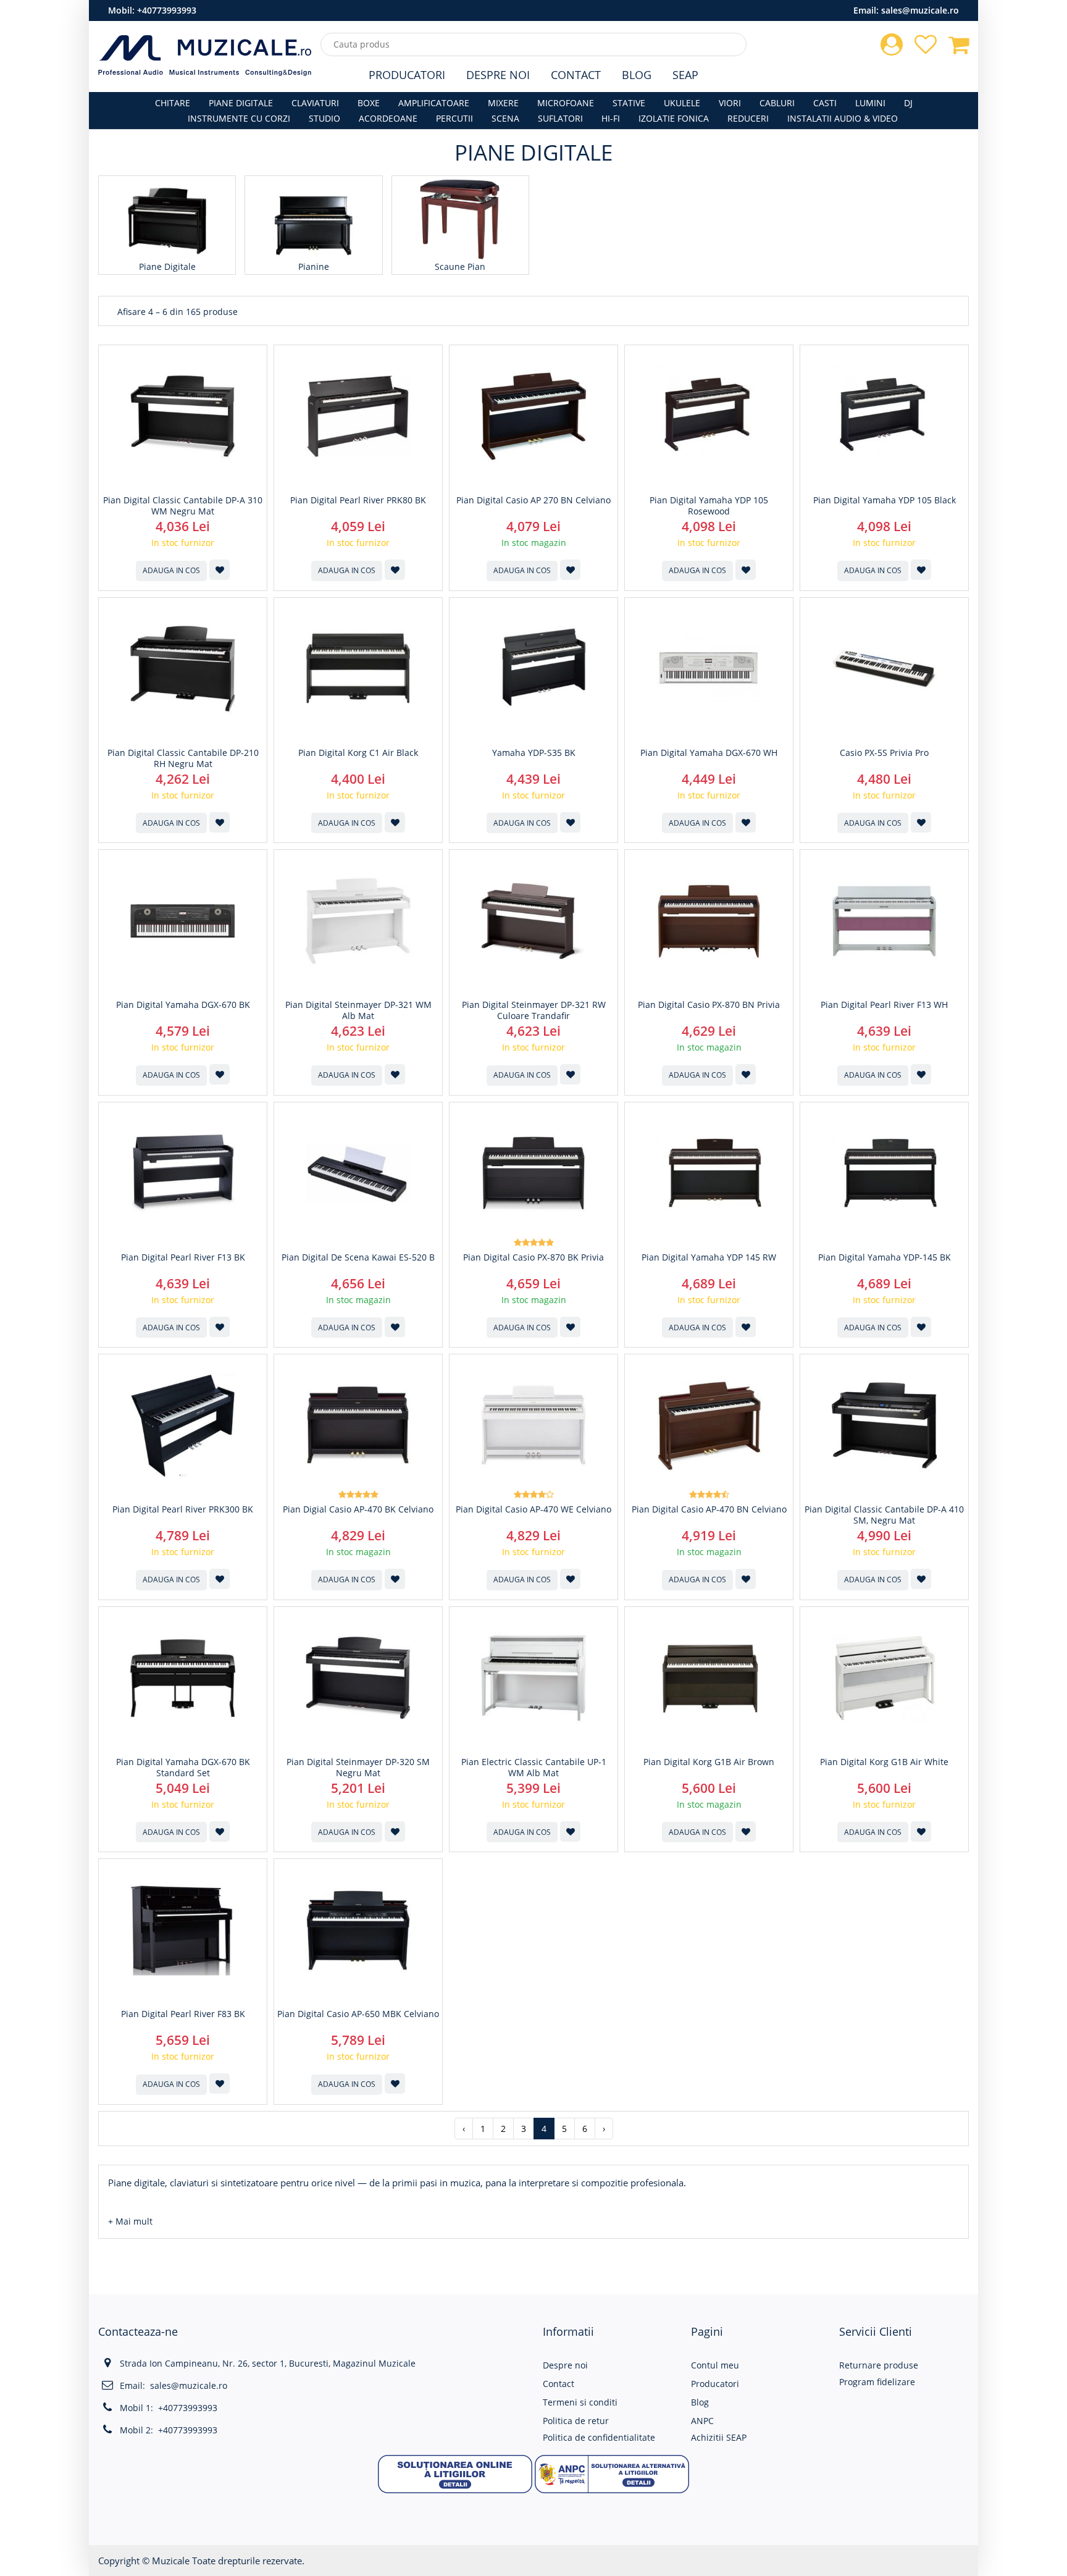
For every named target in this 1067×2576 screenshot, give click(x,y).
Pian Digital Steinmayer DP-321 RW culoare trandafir (534, 1010)
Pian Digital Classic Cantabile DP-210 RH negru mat (183, 758)
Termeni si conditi (580, 2402)
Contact (576, 75)
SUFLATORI (560, 118)
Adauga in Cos (171, 570)
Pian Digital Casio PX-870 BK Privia (533, 1257)
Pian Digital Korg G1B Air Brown (709, 1762)
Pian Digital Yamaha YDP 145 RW (709, 1257)
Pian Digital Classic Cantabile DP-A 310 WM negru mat (183, 506)
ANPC (702, 2421)
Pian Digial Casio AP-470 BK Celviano (358, 1509)
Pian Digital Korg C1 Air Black (358, 753)
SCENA (505, 118)
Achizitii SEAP (719, 2437)
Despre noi (565, 2365)
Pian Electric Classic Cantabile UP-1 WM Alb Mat (534, 1768)
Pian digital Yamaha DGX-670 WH (709, 753)
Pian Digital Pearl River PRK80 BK (358, 500)
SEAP (685, 75)
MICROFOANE (566, 103)
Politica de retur (576, 2421)
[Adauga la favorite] (220, 570)
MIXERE (503, 103)
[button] (130, 2221)
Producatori (407, 75)
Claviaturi (315, 103)
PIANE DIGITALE (241, 103)
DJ (908, 103)
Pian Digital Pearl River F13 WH (884, 1005)
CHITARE (173, 103)
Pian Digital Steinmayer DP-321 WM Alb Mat (358, 1010)
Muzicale (171, 2561)
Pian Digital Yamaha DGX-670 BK (183, 1005)
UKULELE (682, 103)
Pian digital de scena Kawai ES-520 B (358, 1257)
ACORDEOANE (388, 118)
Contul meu (715, 2365)
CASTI (825, 103)
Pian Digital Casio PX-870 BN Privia (709, 1005)
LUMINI (870, 103)
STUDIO (324, 118)
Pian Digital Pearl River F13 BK (183, 1257)
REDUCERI (748, 118)
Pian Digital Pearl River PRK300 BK (183, 1509)
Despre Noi (498, 75)
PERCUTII (454, 118)
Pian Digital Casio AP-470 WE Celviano (533, 1509)
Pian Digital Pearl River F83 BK (183, 2014)
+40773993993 (167, 10)
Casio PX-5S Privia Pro (884, 753)
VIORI (730, 103)
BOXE (369, 103)
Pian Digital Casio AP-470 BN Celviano (709, 1509)
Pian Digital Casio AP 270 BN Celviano (533, 500)
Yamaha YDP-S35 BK (534, 753)
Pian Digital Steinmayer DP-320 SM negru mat (358, 1768)
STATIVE (629, 103)
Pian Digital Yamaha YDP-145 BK (885, 1257)
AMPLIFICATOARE (434, 103)
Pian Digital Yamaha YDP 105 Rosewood (709, 506)
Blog (637, 75)
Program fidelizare (877, 2382)
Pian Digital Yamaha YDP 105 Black (885, 500)
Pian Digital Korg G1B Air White (884, 1762)
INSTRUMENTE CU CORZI (239, 118)
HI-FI (611, 118)
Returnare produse (879, 2365)
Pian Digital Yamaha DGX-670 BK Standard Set (183, 1768)
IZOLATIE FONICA (674, 118)
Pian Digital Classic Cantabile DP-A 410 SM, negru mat (884, 1515)
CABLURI (777, 103)
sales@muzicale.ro (920, 10)
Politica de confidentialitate (599, 2437)
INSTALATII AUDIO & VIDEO (843, 118)
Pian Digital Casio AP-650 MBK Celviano (358, 2014)
